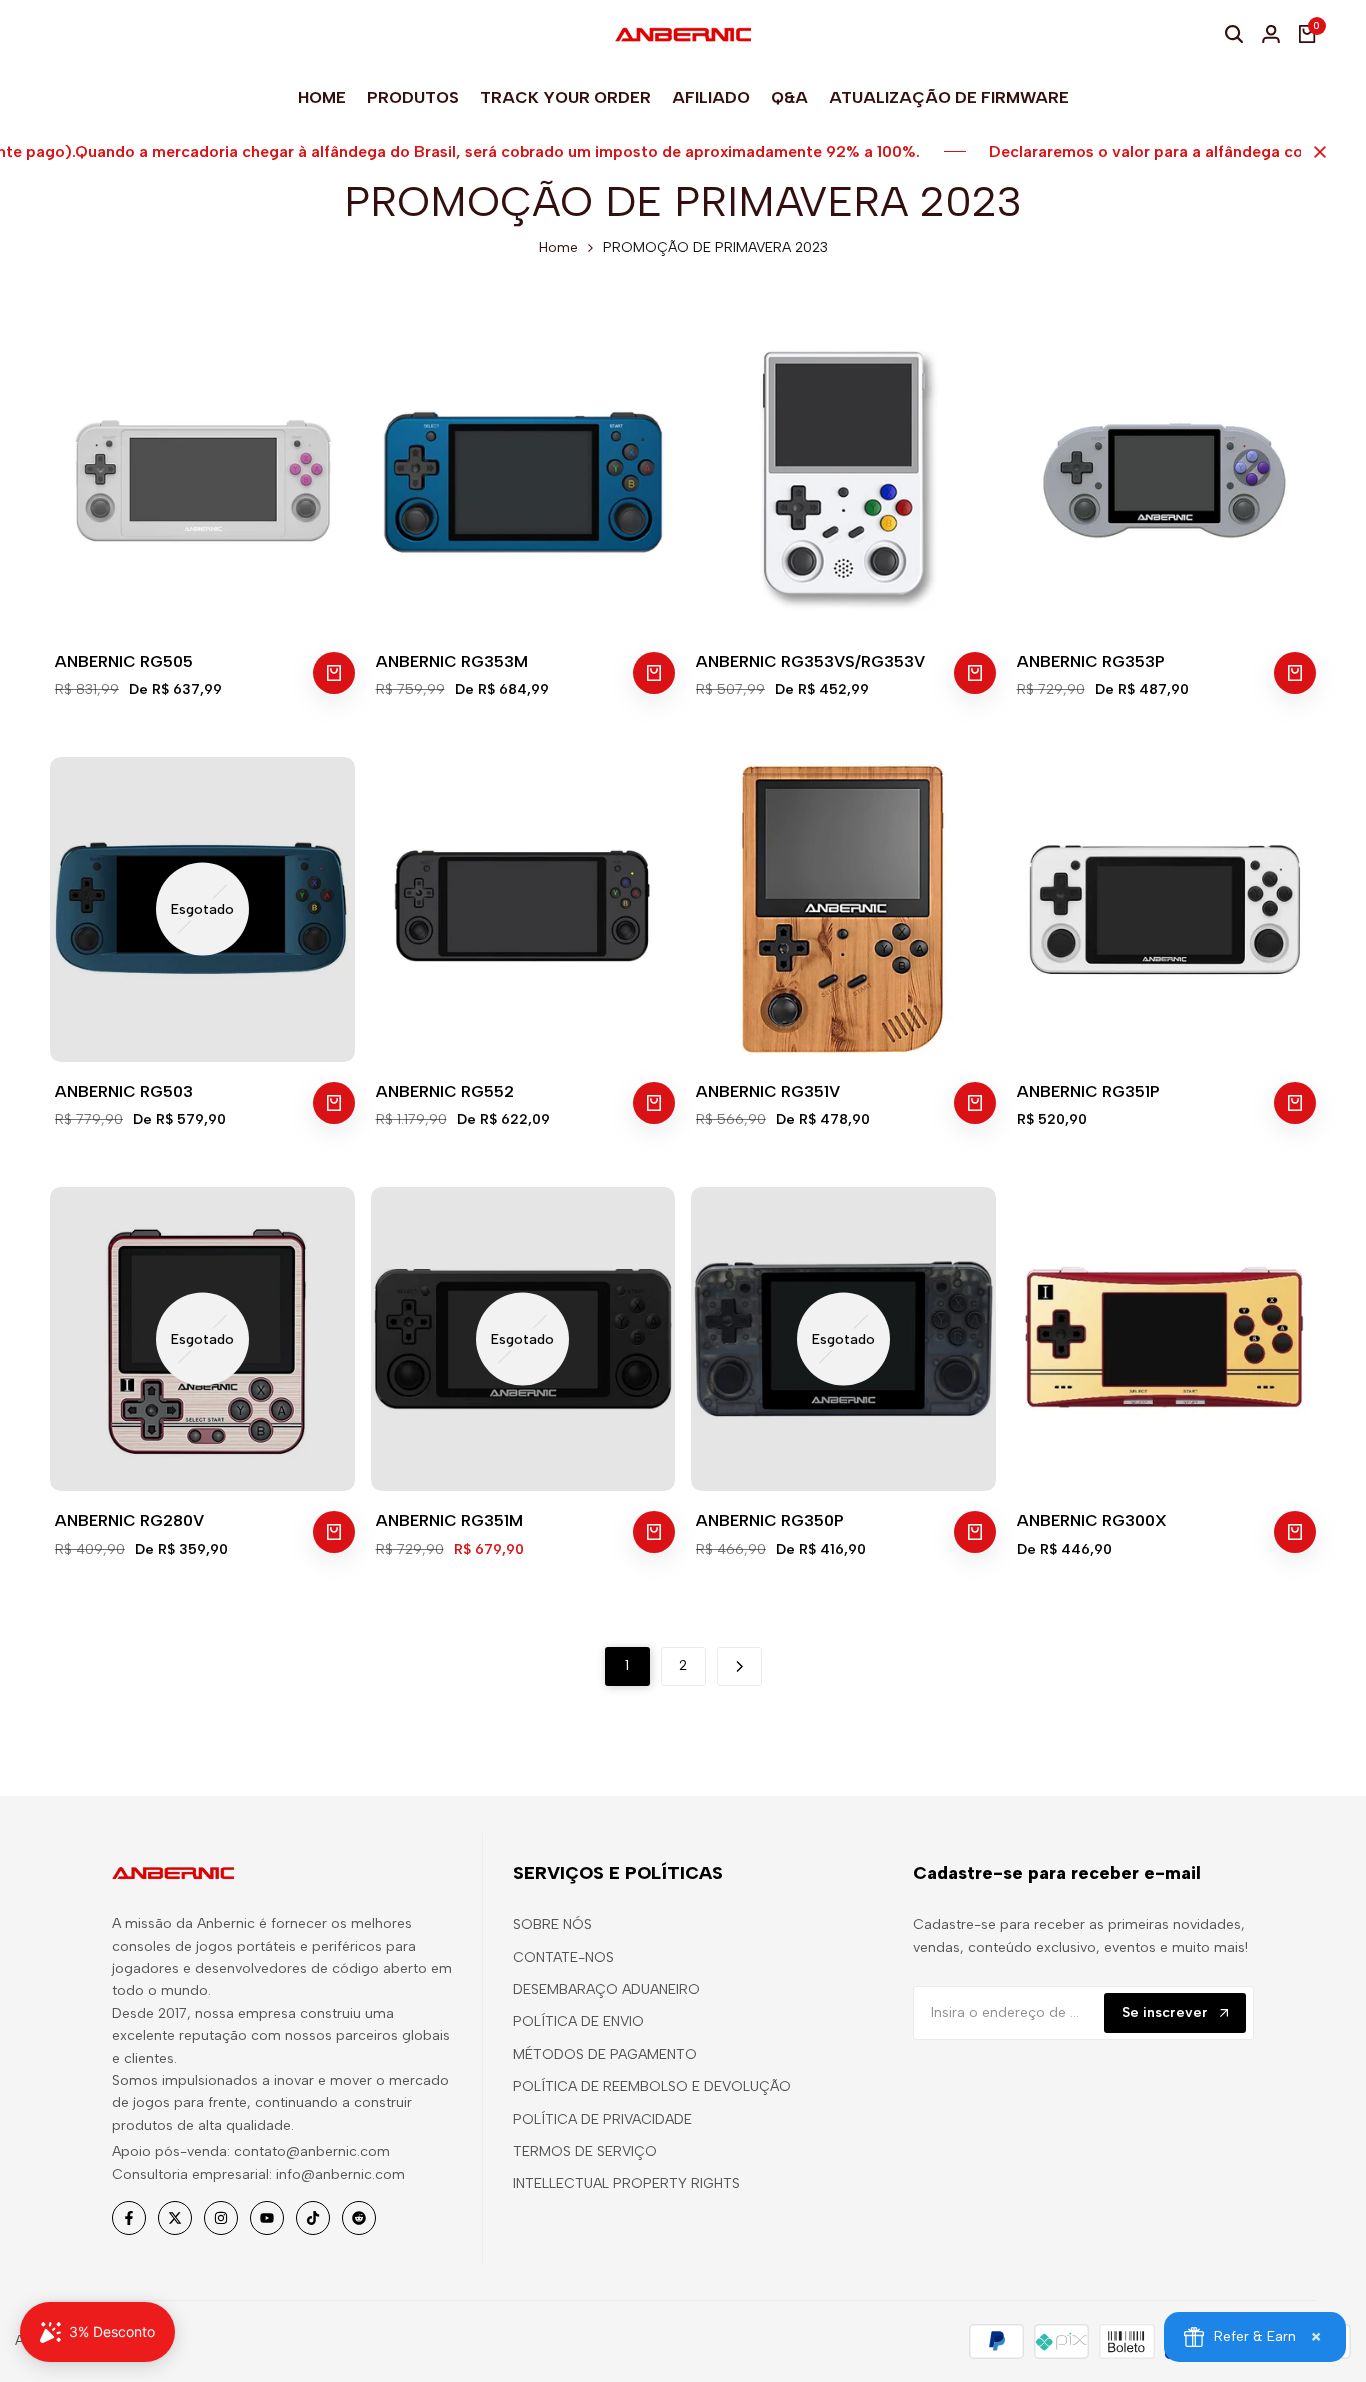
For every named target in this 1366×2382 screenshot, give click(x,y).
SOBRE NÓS (552, 1924)
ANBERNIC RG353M (452, 661)
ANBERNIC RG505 (124, 661)
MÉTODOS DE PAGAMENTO (605, 2054)
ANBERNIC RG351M (449, 1520)
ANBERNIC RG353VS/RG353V (810, 661)
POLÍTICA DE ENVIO (578, 2021)
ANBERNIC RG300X (1092, 1520)
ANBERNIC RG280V (129, 1520)
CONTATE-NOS (563, 1957)
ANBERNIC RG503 (124, 1091)
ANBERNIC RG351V (768, 1091)
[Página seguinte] (739, 1666)
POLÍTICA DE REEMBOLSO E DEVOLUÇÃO (652, 2086)
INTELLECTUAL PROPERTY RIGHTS (626, 2183)
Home (558, 247)
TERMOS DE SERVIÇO (585, 2151)
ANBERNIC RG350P (770, 1520)
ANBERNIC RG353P (1091, 661)
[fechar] (1316, 152)
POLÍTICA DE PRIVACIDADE (602, 2119)
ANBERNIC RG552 (445, 1091)
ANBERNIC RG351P (1088, 1091)
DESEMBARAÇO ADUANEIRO (606, 1989)
